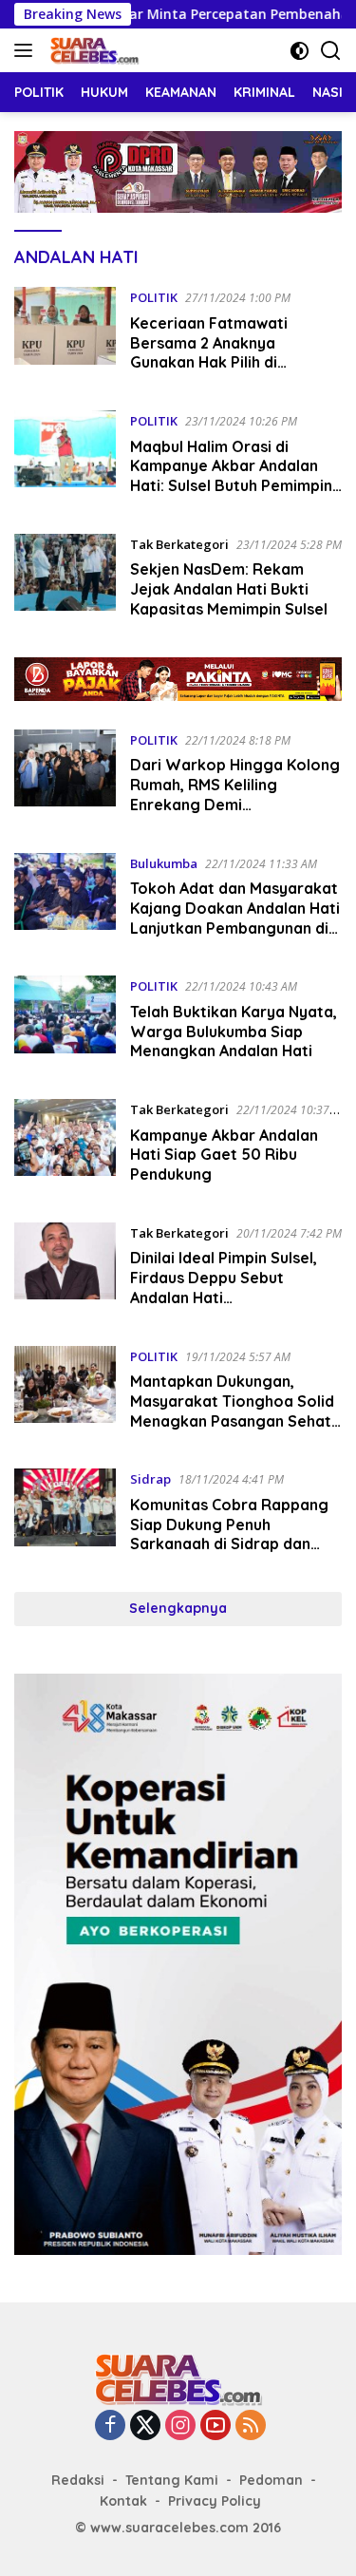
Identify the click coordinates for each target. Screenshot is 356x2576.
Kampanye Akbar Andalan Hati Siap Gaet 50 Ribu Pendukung (224, 1155)
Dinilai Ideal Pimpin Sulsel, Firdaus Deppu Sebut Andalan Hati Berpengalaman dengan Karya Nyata (224, 1297)
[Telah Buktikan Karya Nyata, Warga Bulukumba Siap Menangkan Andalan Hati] (65, 1023)
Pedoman (271, 2480)
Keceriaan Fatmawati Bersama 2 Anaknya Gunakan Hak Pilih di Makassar (209, 352)
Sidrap (150, 1479)
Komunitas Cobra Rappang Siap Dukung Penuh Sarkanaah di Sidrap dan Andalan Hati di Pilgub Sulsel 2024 (233, 1544)
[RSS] (251, 2426)
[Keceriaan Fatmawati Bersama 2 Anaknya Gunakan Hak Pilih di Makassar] (65, 334)
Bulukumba (164, 863)
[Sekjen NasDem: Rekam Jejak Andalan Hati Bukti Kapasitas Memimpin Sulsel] (65, 581)
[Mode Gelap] (300, 51)
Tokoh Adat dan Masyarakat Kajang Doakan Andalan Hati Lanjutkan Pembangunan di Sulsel (235, 918)
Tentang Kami (172, 2480)
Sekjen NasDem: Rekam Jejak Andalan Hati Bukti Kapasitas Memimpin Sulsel (229, 589)
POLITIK (154, 297)
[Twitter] (145, 2426)
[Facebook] (110, 2426)
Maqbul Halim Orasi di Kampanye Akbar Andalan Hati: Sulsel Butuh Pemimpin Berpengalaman (231, 476)
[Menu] (27, 50)
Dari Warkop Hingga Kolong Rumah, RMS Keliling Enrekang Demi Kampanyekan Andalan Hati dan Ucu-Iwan (235, 804)
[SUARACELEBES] (92, 50)
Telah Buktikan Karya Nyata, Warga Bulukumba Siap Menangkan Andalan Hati (234, 1032)
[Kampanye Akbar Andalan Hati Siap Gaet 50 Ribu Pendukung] (65, 1146)
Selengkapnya (178, 1608)
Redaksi (78, 2480)
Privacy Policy (215, 2501)
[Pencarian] (331, 51)
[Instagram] (180, 2426)
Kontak (123, 2501)
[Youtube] (215, 2426)
